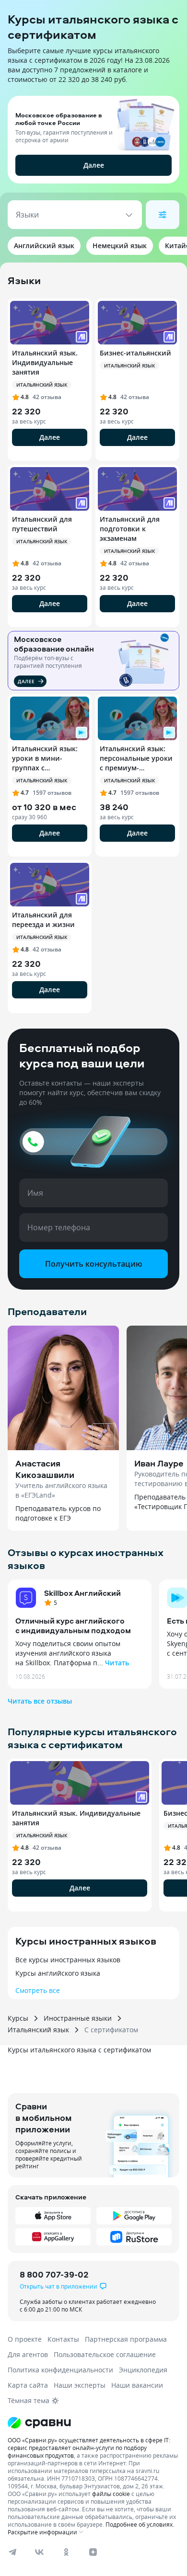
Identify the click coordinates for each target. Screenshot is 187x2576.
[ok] (66, 2552)
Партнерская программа (126, 2339)
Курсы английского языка (58, 1973)
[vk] (39, 2552)
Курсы (18, 2018)
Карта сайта (28, 2385)
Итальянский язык (38, 2030)
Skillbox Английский (82, 1593)
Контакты (63, 2339)
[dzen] (93, 2552)
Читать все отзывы (40, 1701)
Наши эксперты (80, 2385)
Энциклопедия (143, 2370)
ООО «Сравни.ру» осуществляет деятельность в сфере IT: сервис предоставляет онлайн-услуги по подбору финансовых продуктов (89, 2448)
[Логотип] (93, 2423)
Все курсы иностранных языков (68, 1960)
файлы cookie (111, 2494)
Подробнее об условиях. (140, 2524)
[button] (93, 135)
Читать (117, 1663)
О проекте (25, 2339)
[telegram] (12, 2552)
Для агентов (28, 2354)
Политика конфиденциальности (60, 2370)
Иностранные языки (78, 2018)
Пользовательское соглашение (105, 2354)
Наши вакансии (137, 2385)
